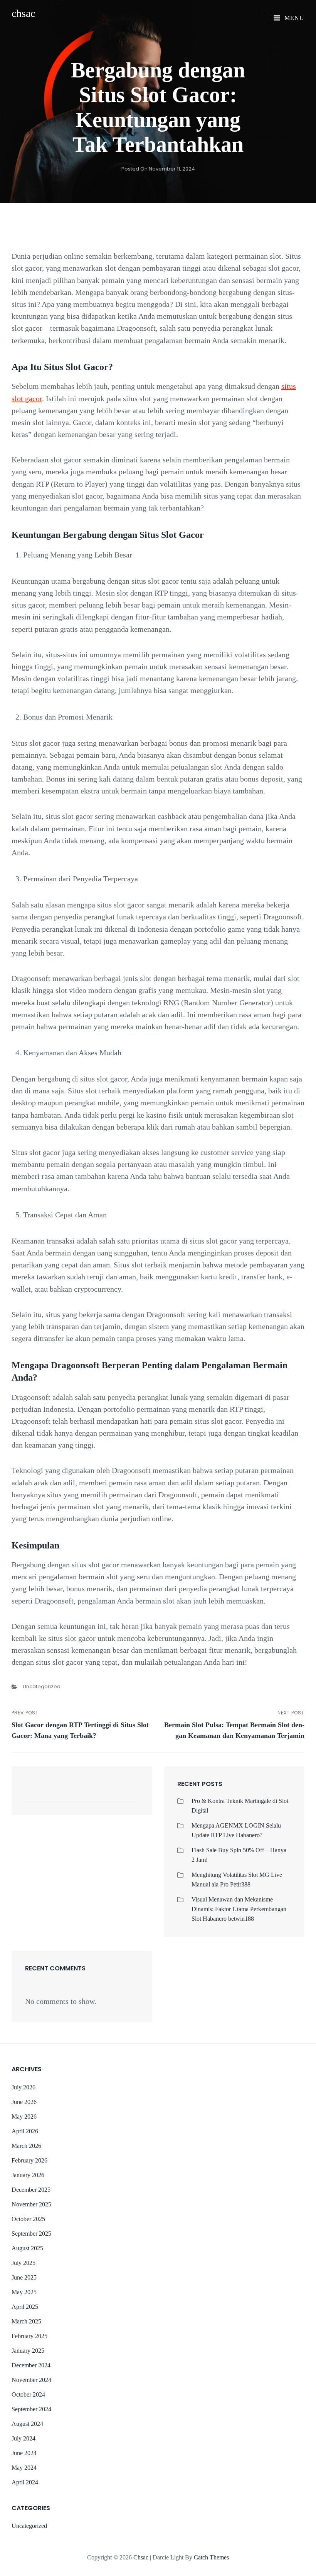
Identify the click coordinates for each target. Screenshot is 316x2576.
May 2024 (24, 2468)
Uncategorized (42, 1686)
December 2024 (31, 2365)
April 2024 (25, 2482)
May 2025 (24, 2292)
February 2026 (29, 2160)
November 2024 (31, 2380)
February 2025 (29, 2336)
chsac (23, 13)
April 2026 (25, 2131)
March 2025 (26, 2321)
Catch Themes (211, 2557)
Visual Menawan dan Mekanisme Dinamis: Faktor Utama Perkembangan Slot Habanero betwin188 (239, 1909)
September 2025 (31, 2234)
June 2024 (24, 2453)
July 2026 (24, 2087)
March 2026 (26, 2146)
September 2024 (31, 2409)
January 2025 (28, 2351)
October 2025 (28, 2219)
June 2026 (24, 2102)
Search (129, 1794)
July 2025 (24, 2263)
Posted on (158, 169)
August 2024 (27, 2424)
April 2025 (25, 2307)
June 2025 (24, 2277)
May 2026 (24, 2117)
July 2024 (24, 2438)
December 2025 (31, 2190)
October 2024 (28, 2394)
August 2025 (27, 2248)
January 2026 (28, 2175)
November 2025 (31, 2204)
